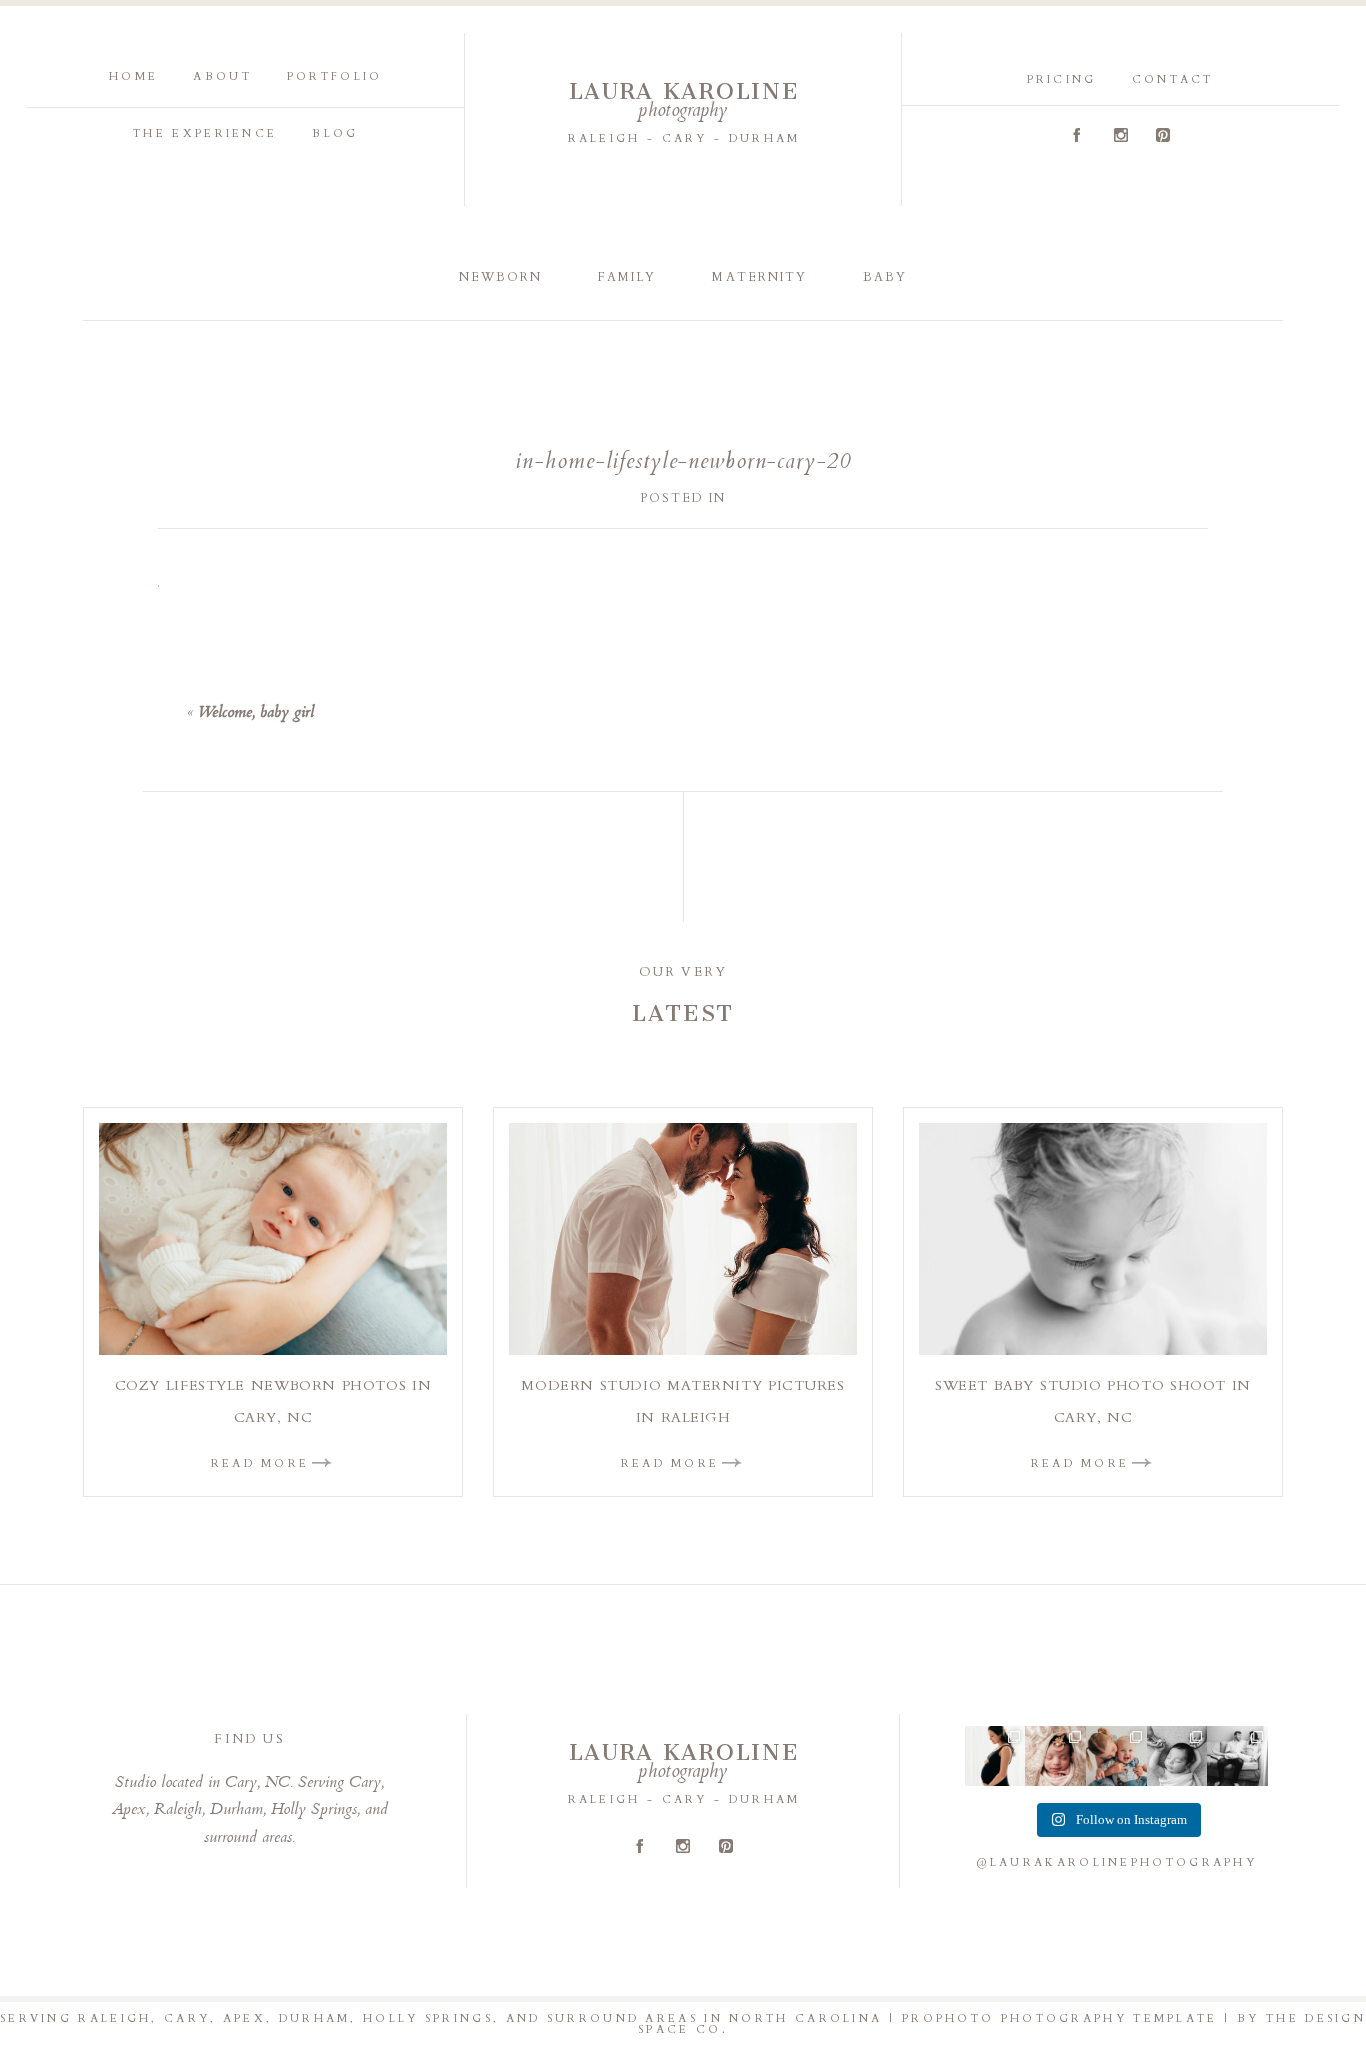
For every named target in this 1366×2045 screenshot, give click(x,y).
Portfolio (335, 76)
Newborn (500, 277)
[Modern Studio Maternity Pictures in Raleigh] (683, 1239)
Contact (1173, 79)
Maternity (759, 277)
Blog (335, 133)
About (222, 76)
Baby (885, 277)
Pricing (1062, 79)
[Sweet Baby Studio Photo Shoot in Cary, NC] (1093, 1239)
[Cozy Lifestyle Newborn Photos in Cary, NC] (273, 1239)
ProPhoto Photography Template (1060, 2018)
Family (627, 277)
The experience (205, 133)
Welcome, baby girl (256, 713)
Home (133, 76)
